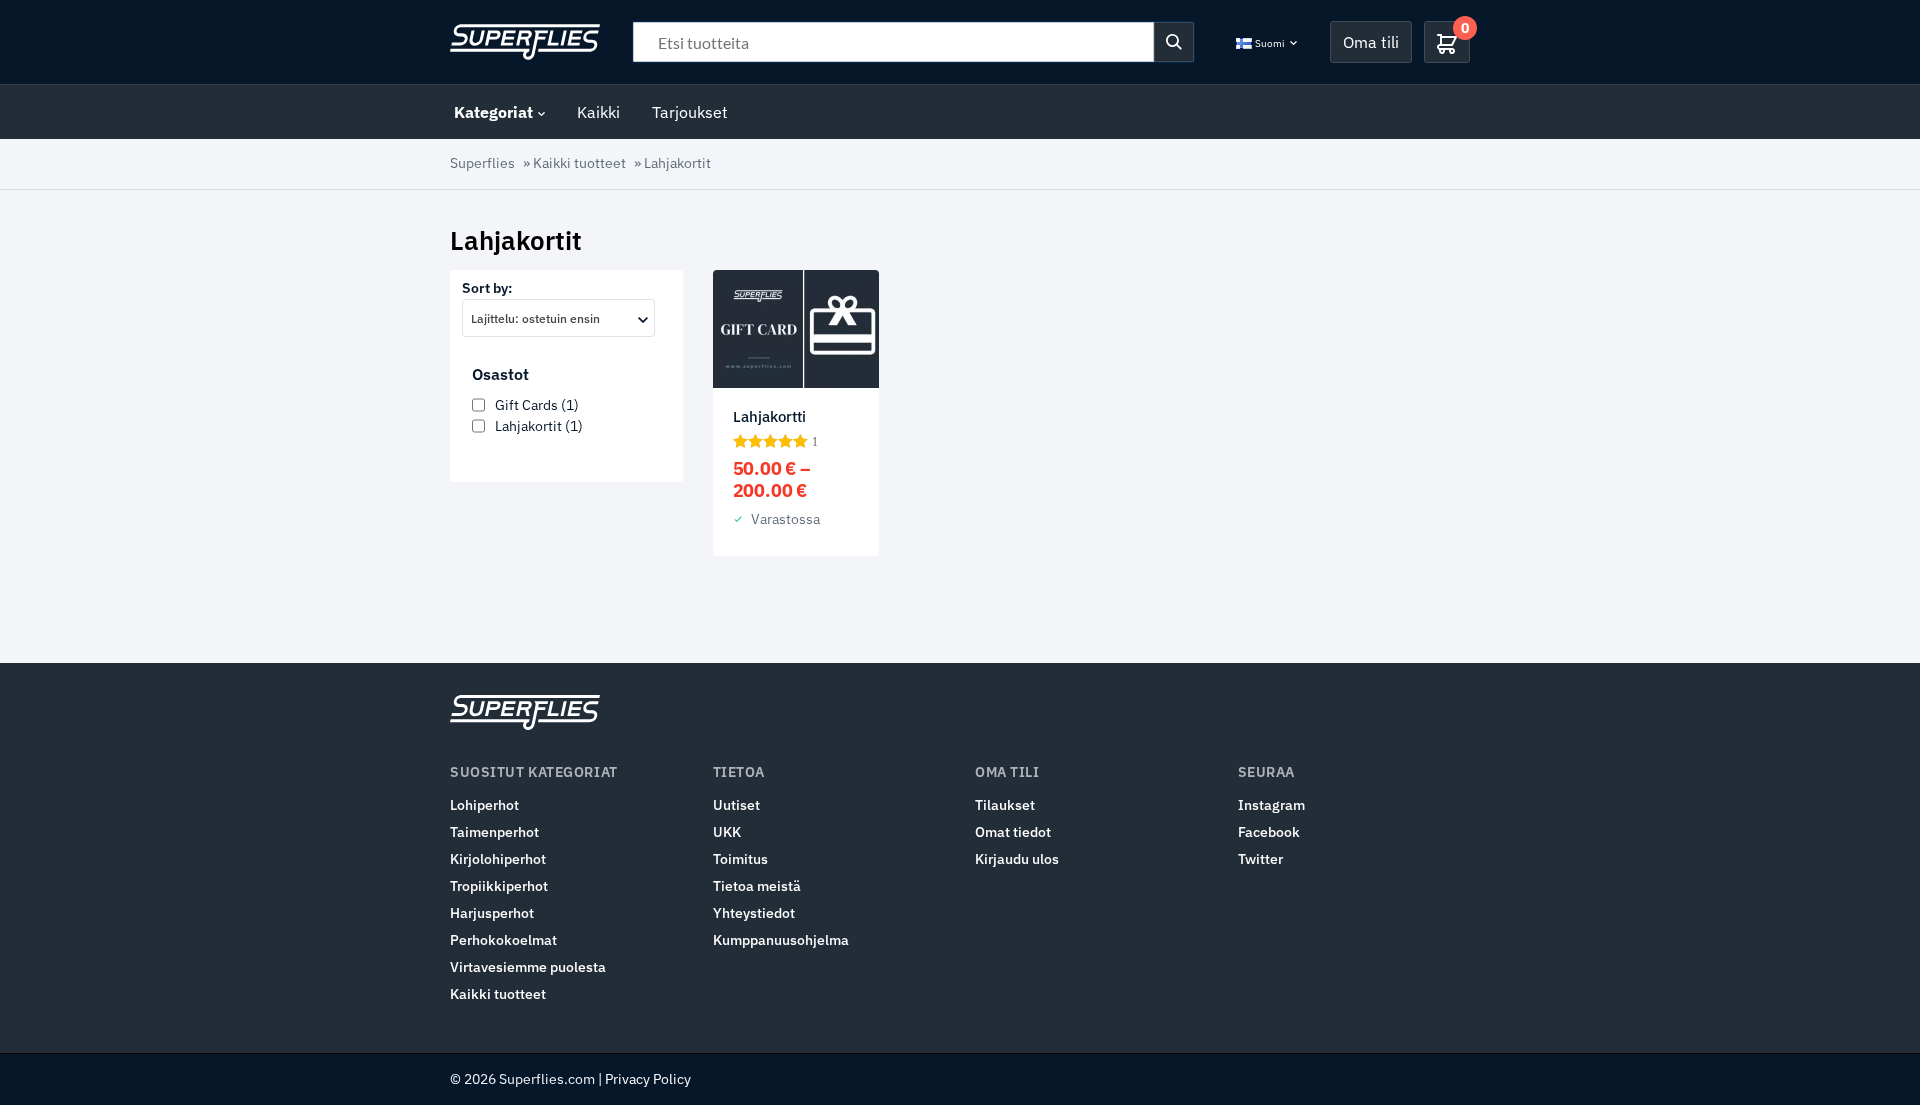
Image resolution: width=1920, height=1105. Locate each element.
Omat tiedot (1013, 832)
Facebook (1269, 832)
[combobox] (558, 318)
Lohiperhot (484, 805)
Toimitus (740, 859)
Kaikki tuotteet (579, 163)
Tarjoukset (690, 112)
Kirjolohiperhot (498, 859)
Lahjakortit (539, 426)
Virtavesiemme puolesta (528, 967)
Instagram (1271, 805)
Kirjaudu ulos (1017, 859)
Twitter (1260, 859)
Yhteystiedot (754, 913)
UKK (727, 832)
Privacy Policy (648, 1079)
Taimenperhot (494, 832)
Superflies (482, 163)
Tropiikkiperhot (499, 886)
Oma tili (1371, 42)
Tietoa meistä (757, 886)
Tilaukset (1005, 805)
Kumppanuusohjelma (781, 940)
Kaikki (598, 112)
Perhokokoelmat (503, 940)
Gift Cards (537, 405)
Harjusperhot (492, 913)
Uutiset (736, 805)
